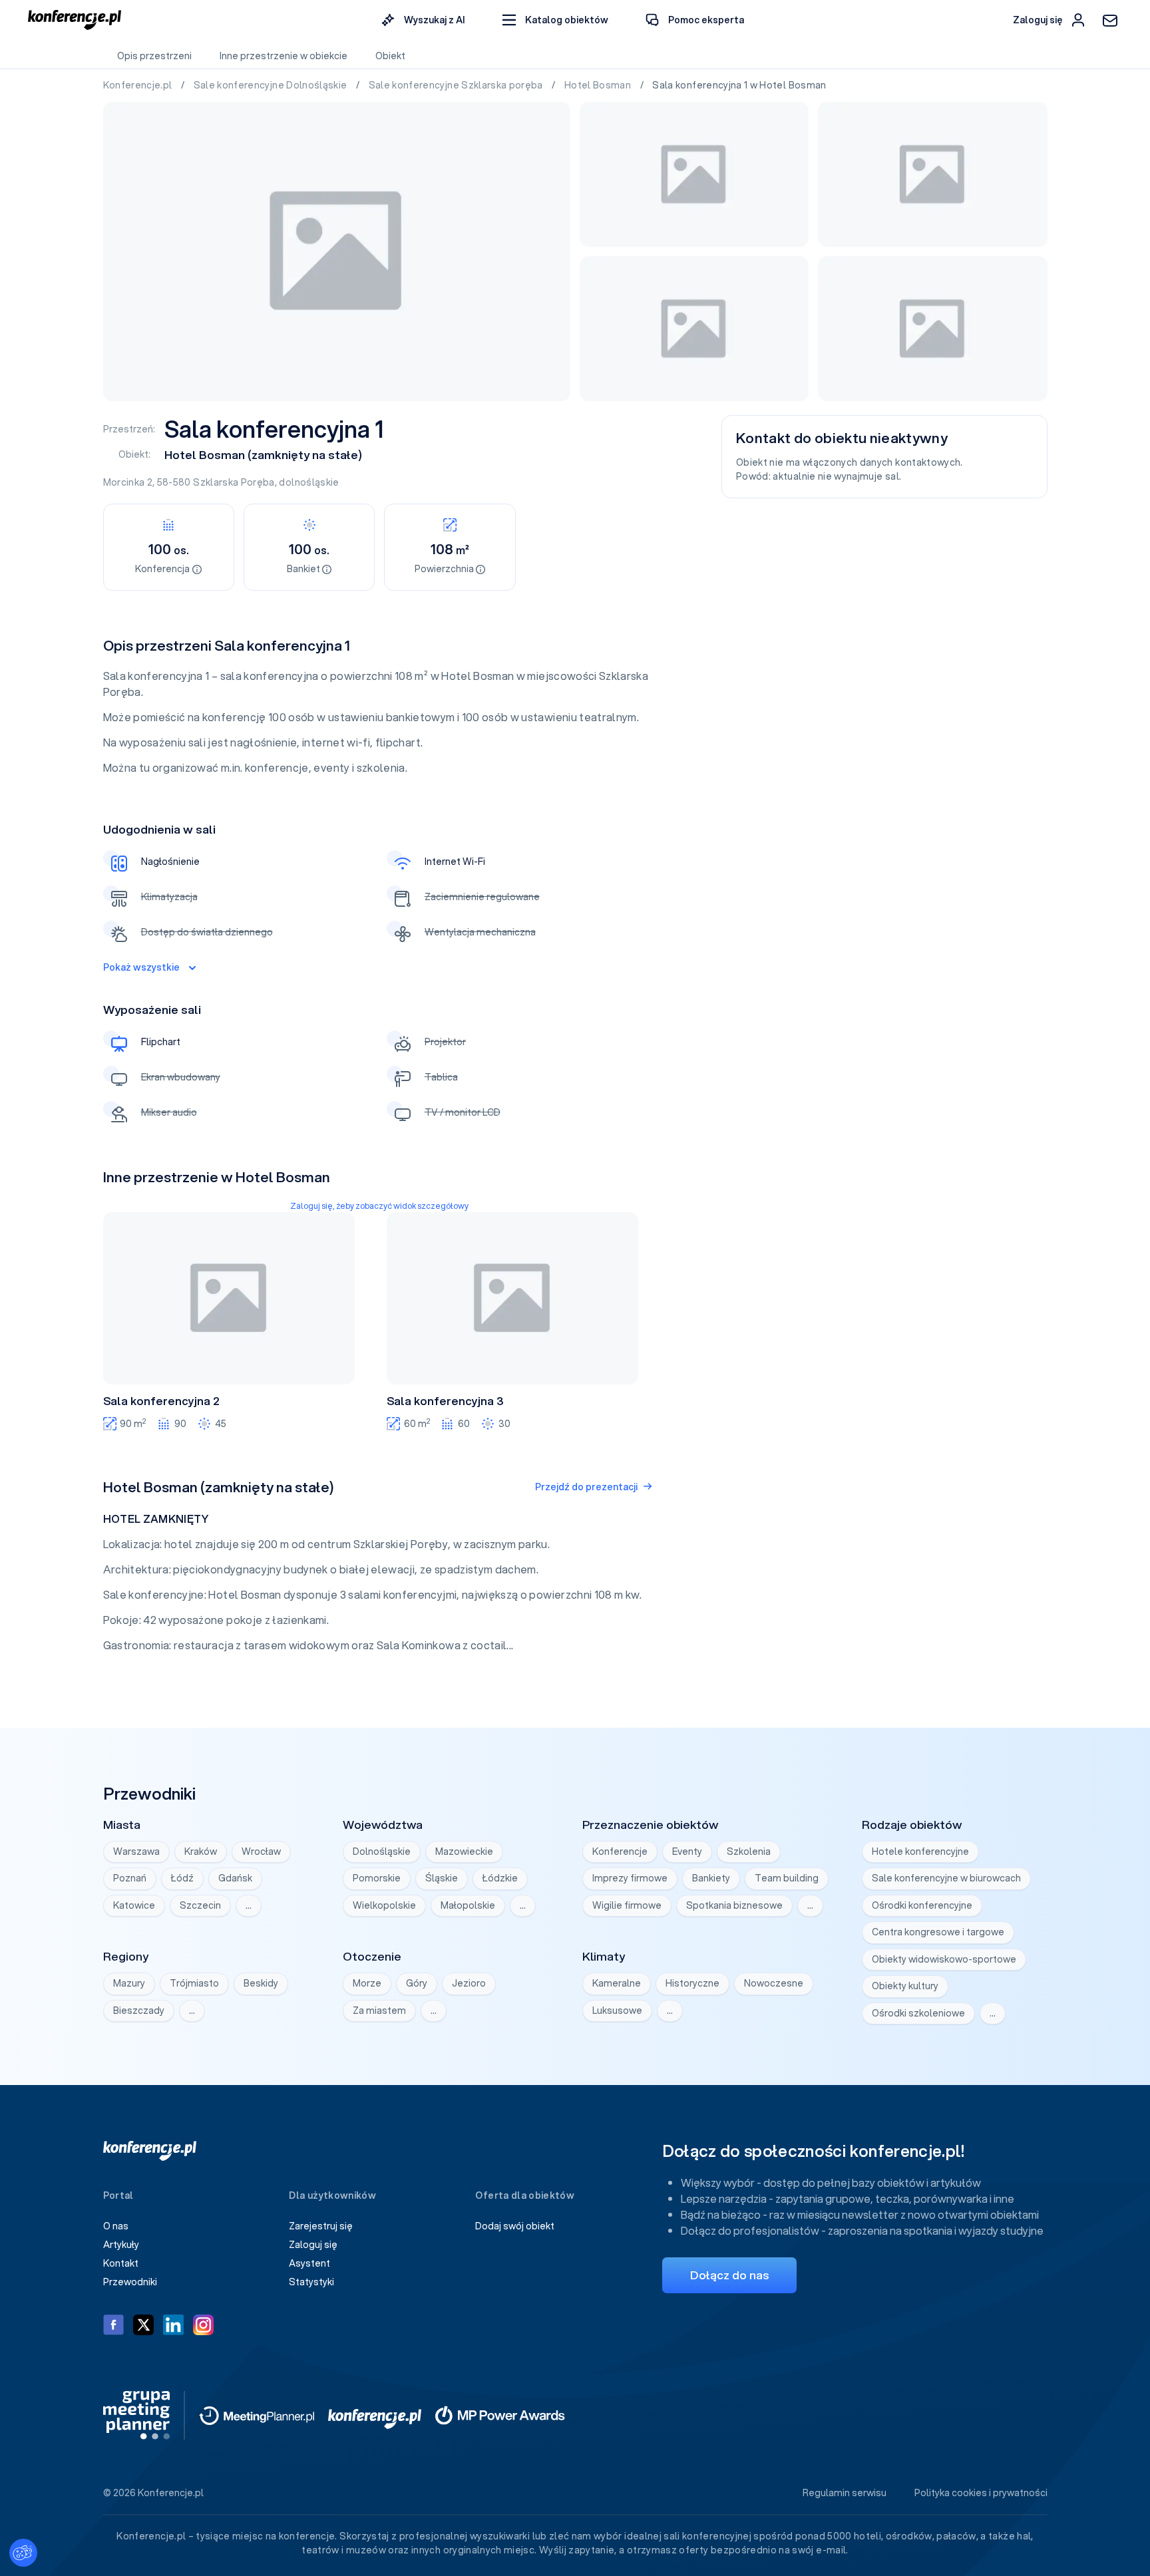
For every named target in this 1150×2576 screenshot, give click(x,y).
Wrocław (261, 1851)
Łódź (182, 1878)
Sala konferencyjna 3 (445, 1401)
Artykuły (121, 2245)
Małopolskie (468, 1905)
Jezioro (469, 1983)
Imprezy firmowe (630, 1878)
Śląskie (442, 1878)
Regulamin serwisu (845, 2493)
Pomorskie (377, 1878)
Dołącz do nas (729, 2275)
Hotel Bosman (599, 85)
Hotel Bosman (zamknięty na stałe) (263, 455)
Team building (787, 1878)
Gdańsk (235, 1878)
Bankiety (711, 1878)
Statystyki (311, 2282)
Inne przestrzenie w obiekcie (284, 56)
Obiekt (390, 56)
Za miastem (379, 2011)
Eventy (687, 1851)
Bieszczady (139, 2011)
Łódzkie (500, 1878)
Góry (417, 1983)
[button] (555, 20)
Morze (367, 1983)
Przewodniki (130, 2282)
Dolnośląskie (382, 1851)
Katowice (134, 1905)
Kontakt (121, 2263)
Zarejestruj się (321, 2226)
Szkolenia (749, 1851)
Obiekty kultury (905, 1986)
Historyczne (692, 1983)
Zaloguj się (313, 2245)
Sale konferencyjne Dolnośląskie (272, 85)
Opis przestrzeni (154, 56)
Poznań (130, 1878)
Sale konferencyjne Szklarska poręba (457, 85)
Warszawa (136, 1851)
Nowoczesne (774, 1983)
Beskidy (261, 1983)
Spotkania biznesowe (734, 1905)
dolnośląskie (309, 482)
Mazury (129, 1983)
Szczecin (200, 1905)
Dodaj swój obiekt (515, 2226)
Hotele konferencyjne (920, 1851)
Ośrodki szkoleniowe (918, 2013)
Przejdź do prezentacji (586, 1487)
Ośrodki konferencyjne (922, 1905)
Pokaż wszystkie (141, 967)
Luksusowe (617, 2011)
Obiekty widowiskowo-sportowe (944, 1959)
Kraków (201, 1851)
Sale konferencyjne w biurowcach (946, 1878)
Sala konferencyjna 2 (161, 1401)
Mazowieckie (464, 1851)
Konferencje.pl (139, 85)
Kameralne (617, 1983)
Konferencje (620, 1851)
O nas (116, 2226)
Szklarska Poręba (234, 482)
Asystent (309, 2263)
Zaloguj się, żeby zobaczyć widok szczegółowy (379, 1206)
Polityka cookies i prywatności (981, 2493)
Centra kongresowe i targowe (938, 1932)
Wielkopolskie (384, 1905)
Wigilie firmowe (627, 1905)
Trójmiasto (194, 1983)
